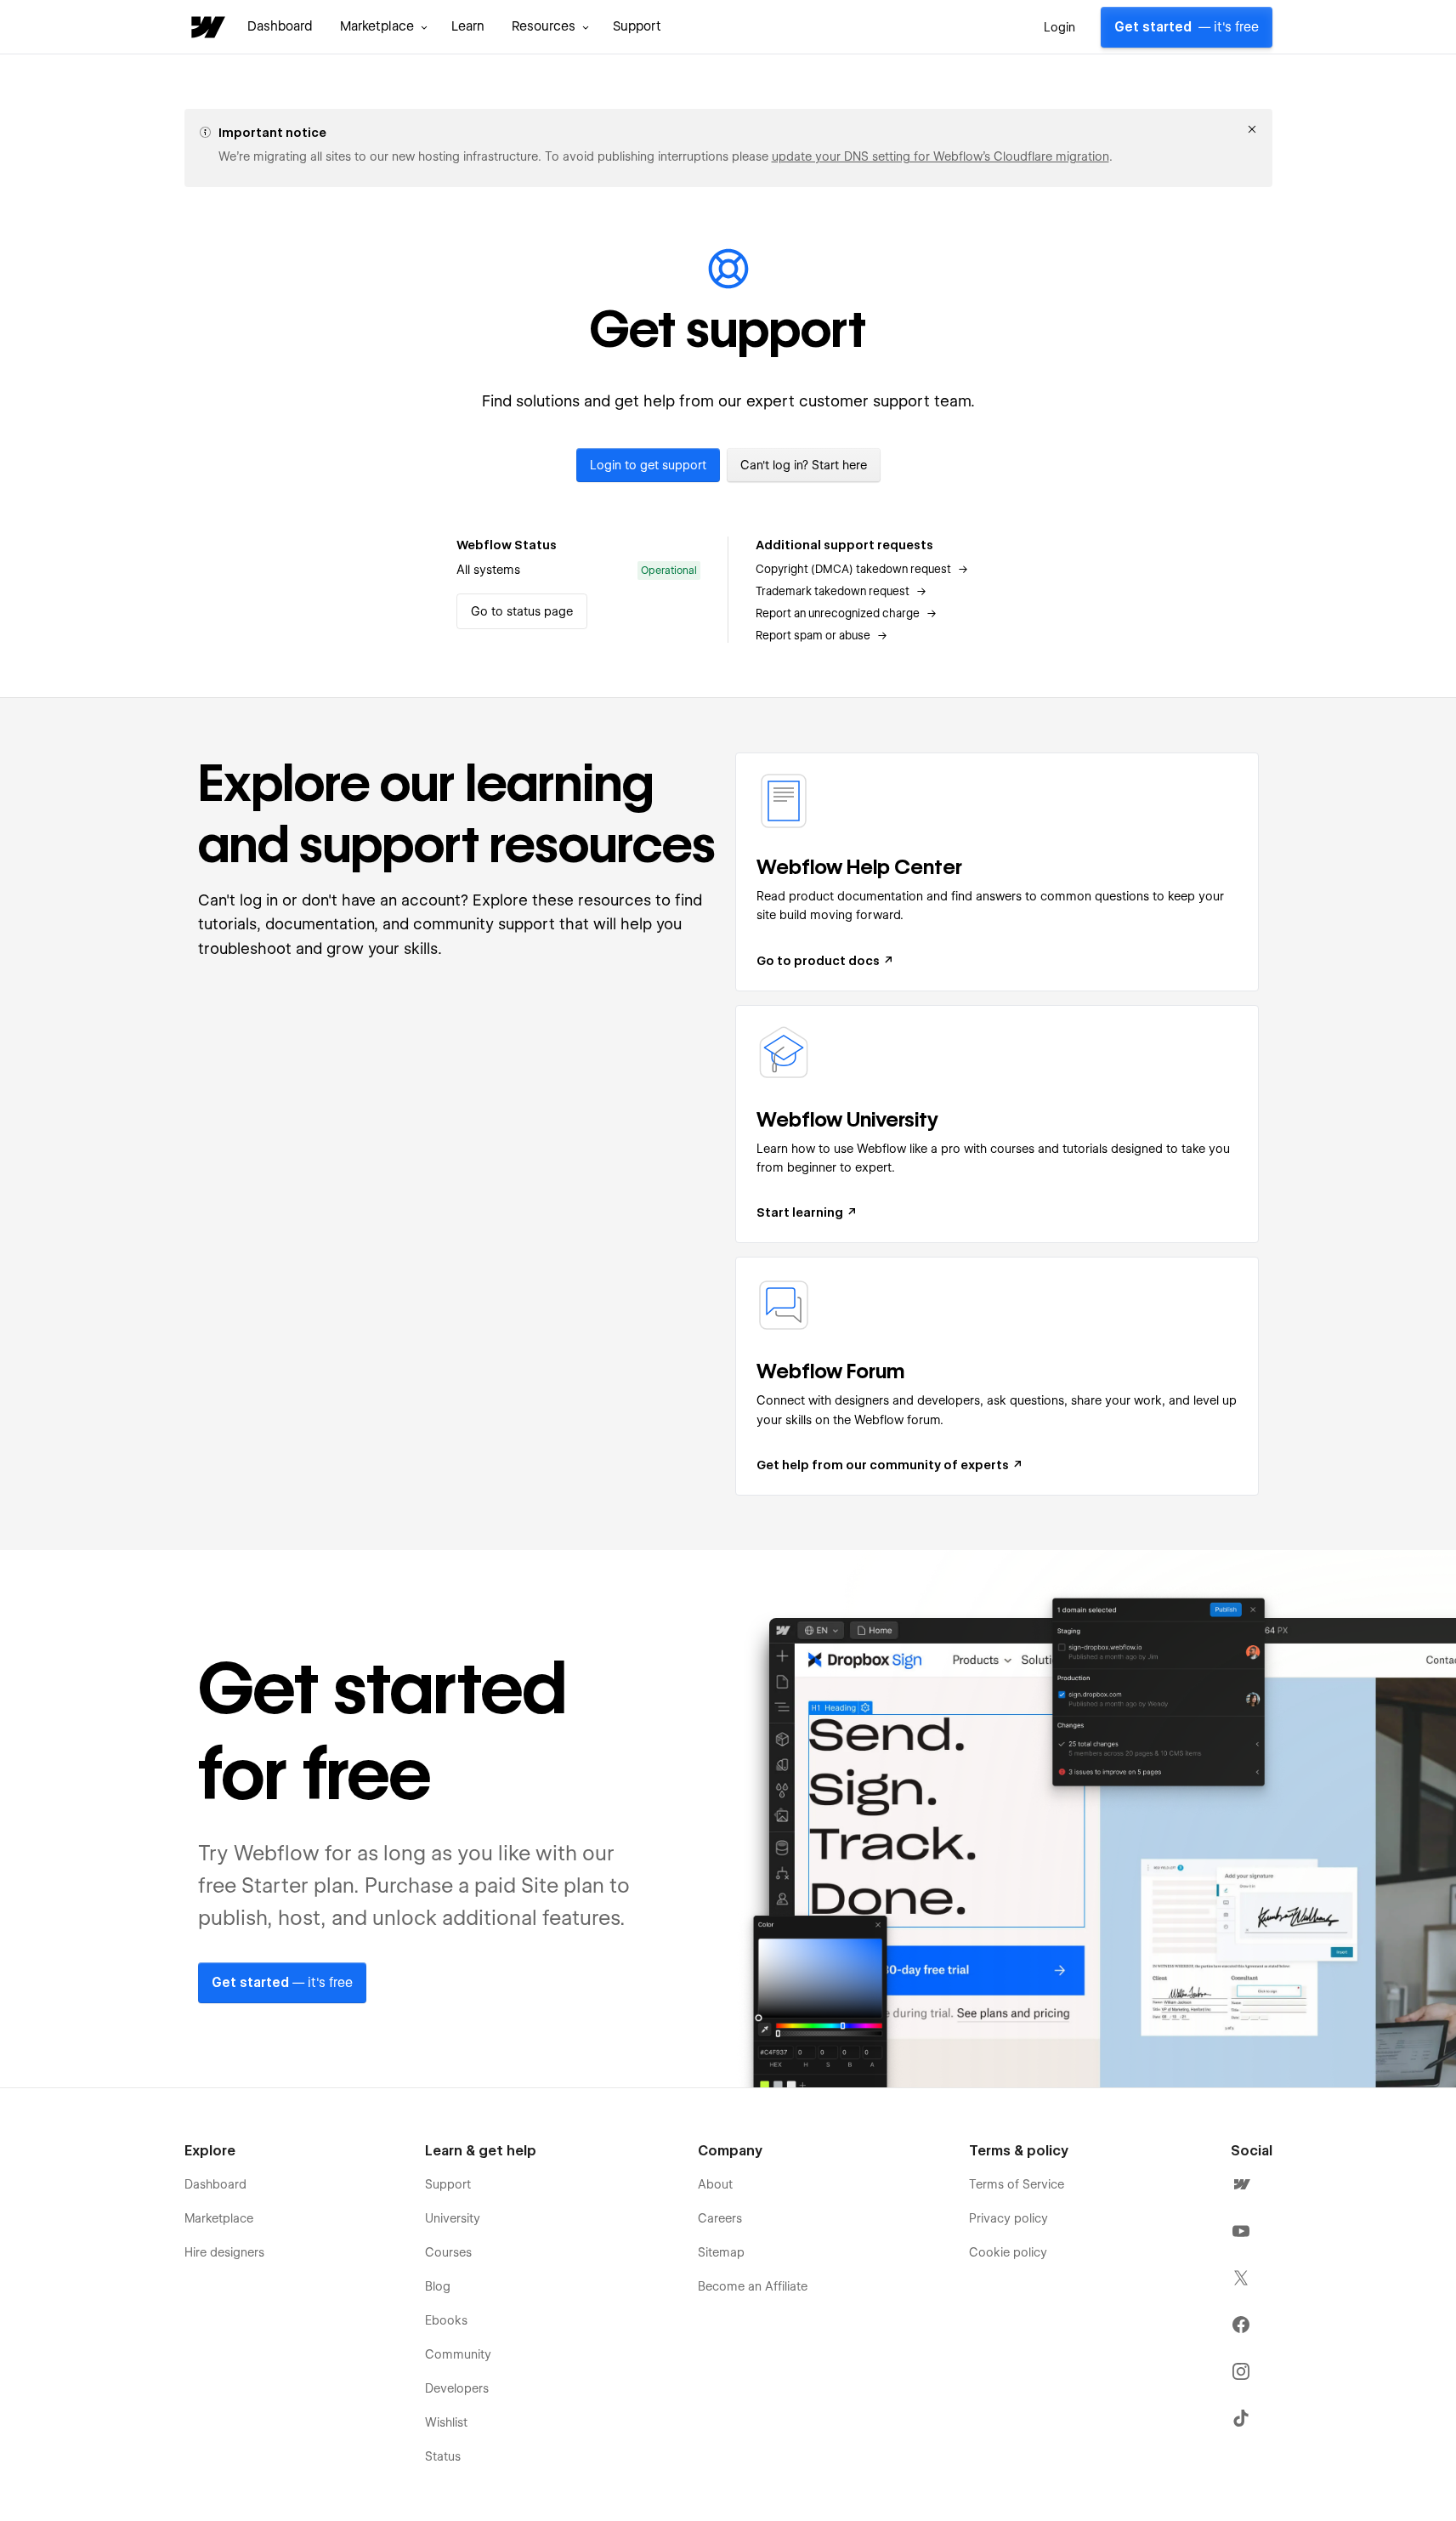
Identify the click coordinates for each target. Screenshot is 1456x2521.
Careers (720, 2218)
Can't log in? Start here (804, 465)
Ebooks (446, 2320)
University (453, 2218)
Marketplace (219, 2218)
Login (1059, 27)
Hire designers (224, 2252)
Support (637, 26)
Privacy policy (1008, 2218)
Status (443, 2456)
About (715, 2184)
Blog (438, 2286)
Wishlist (446, 2422)
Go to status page (522, 611)
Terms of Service (1017, 2184)
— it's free (1187, 27)
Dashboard (280, 26)
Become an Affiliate (753, 2286)
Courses (448, 2252)
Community (458, 2354)
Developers (457, 2388)
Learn (468, 26)
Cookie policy (1008, 2252)
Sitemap (721, 2252)
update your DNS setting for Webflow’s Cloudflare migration (940, 156)
